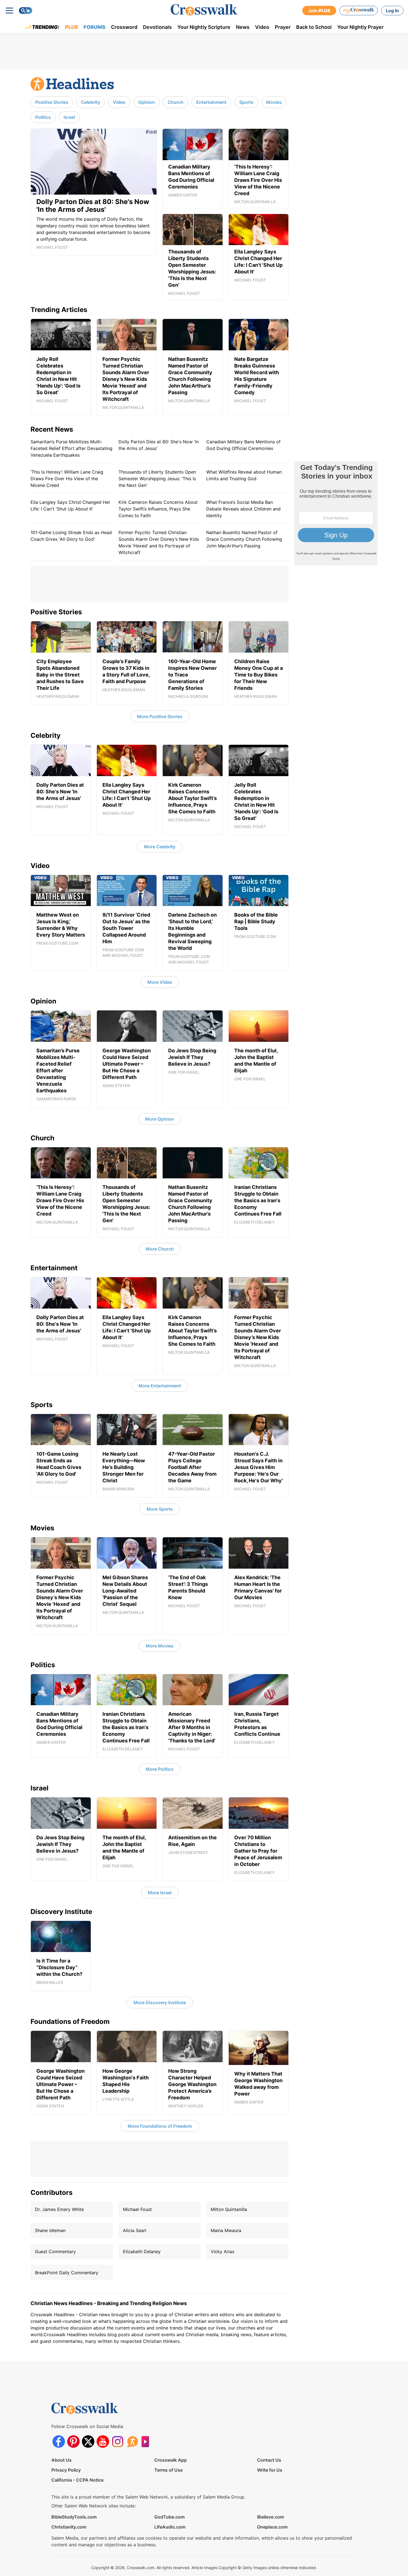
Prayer (283, 27)
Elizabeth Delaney (142, 2252)
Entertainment (211, 102)
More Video (160, 982)
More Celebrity (160, 847)
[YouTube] (103, 2442)
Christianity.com (69, 2527)
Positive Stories (52, 102)
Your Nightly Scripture (204, 27)
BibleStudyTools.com (74, 2517)
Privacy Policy (66, 2470)
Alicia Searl (135, 2230)
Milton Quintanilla (229, 2209)
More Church (160, 1249)
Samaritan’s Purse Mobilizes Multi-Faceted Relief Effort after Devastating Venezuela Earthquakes (71, 448)
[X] (88, 2442)
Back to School (314, 27)
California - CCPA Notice (77, 2480)
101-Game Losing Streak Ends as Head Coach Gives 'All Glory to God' (71, 536)
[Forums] (132, 2442)
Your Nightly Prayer (360, 27)
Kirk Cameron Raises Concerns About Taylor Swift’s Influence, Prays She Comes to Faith (158, 509)
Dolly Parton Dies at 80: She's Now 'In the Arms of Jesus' (159, 445)
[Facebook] (59, 2442)
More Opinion (160, 1119)
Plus (71, 27)
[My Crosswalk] (359, 11)
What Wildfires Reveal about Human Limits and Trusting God (244, 475)
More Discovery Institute (160, 2003)
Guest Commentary (55, 2252)
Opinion (147, 102)
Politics (43, 117)
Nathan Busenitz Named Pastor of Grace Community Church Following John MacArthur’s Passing (244, 539)
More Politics (160, 1769)
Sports (246, 102)
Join (319, 11)
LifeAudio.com (170, 2527)
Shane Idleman (50, 2230)
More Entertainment (160, 1386)
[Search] (26, 11)
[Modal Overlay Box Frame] (336, 513)
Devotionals (157, 27)
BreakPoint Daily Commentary (67, 2273)
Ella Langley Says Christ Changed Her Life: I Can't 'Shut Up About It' (70, 505)
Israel (69, 117)
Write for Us (270, 2470)
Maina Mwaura (226, 2230)
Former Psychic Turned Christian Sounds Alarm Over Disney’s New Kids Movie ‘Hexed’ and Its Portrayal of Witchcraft (159, 542)
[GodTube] (147, 2442)
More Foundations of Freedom (160, 2126)
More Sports (160, 1509)
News (243, 27)
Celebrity (91, 102)
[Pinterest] (73, 2442)
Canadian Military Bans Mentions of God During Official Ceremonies (243, 445)
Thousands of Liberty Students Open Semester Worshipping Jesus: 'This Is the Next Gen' (157, 479)
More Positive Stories (160, 716)
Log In (392, 11)
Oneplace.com (272, 2527)
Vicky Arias (222, 2252)
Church (176, 102)
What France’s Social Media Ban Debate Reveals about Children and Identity (243, 509)
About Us (61, 2460)
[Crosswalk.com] (204, 10)
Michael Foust (137, 2209)
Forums (95, 27)
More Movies (160, 1646)
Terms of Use (168, 2470)
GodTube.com (169, 2517)
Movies (274, 102)
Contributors (51, 2193)
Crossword (124, 27)
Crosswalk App (171, 2460)
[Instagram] (118, 2442)
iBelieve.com (270, 2517)
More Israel (160, 1893)
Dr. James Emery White (59, 2209)
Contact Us (269, 2460)
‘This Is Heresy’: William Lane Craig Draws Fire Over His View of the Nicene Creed (67, 479)
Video (262, 27)
